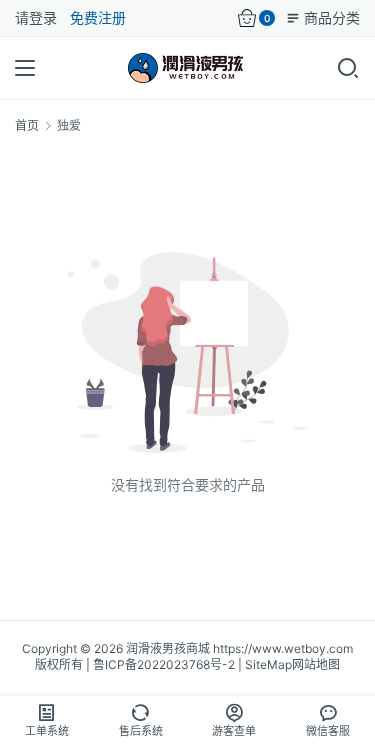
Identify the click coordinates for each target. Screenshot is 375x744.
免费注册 (98, 17)
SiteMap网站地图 (292, 664)
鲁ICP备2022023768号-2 (164, 664)
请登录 (36, 17)
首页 (27, 125)
